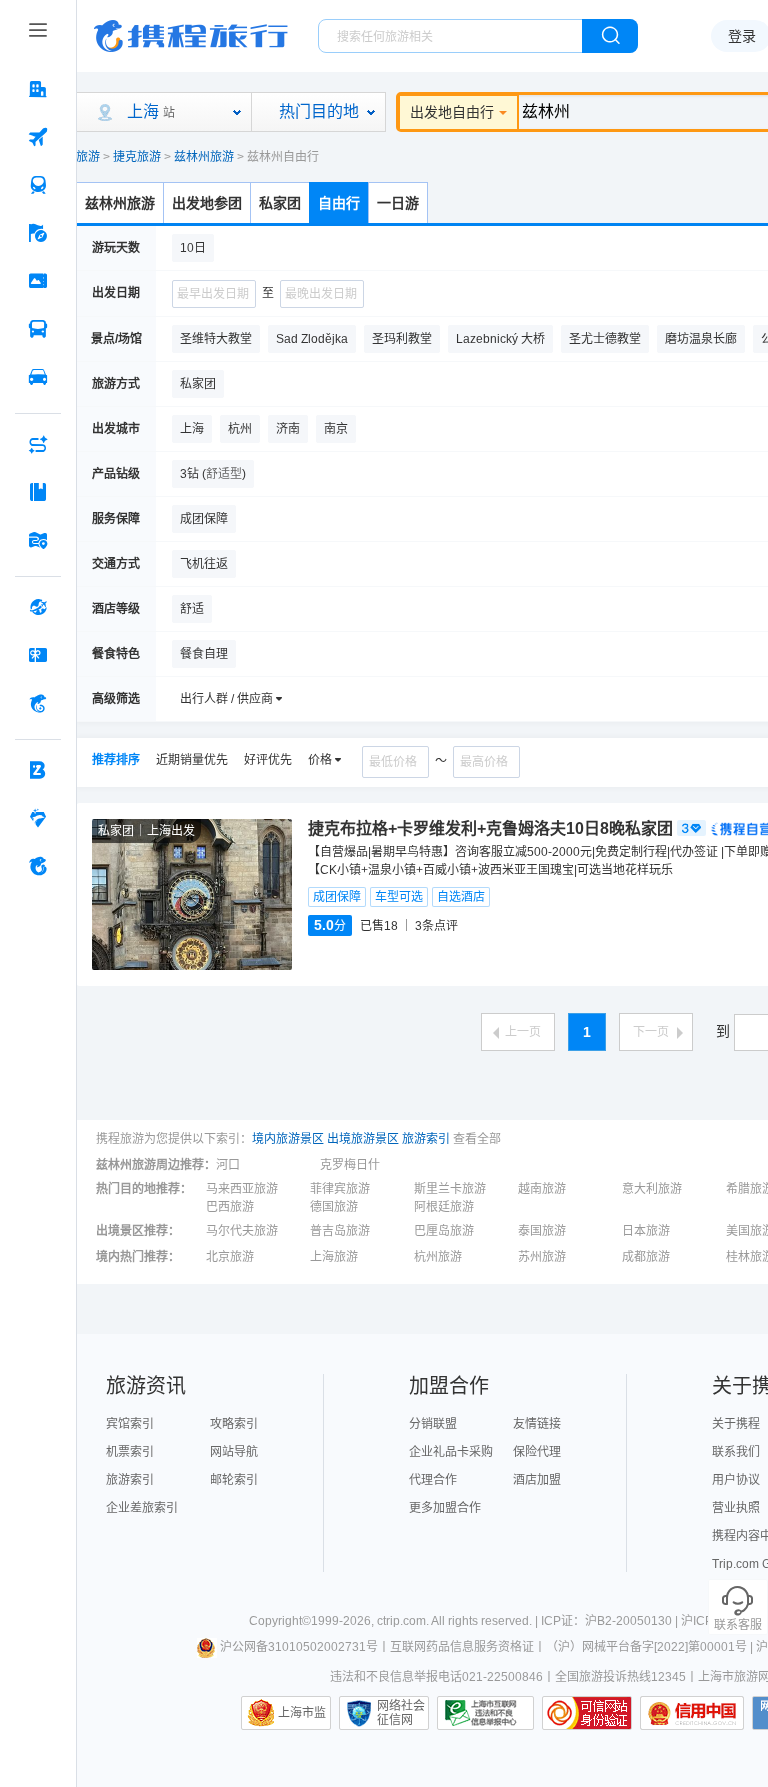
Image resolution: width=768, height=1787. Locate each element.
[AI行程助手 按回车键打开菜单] (38, 444)
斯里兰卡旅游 (450, 1189)
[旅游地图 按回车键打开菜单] (38, 540)
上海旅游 (334, 1257)
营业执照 (736, 1508)
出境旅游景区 (363, 1139)
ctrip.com (401, 1621)
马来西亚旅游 (242, 1189)
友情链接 (537, 1424)
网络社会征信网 (401, 1713)
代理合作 (433, 1480)
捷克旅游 (137, 157)
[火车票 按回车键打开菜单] (38, 185)
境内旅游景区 (288, 1139)
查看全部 (477, 1139)
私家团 (280, 203)
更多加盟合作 (445, 1508)
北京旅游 (230, 1257)
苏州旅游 (542, 1257)
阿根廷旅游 (444, 1207)
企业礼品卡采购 (451, 1452)
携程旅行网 (191, 36)
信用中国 (692, 1713)
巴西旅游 (230, 1207)
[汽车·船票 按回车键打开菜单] (38, 329)
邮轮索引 (234, 1480)
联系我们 (736, 1452)
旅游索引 (426, 1139)
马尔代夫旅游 (242, 1231)
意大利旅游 (652, 1189)
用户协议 (736, 1480)
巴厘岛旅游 (444, 1231)
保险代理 (537, 1452)
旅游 (88, 157)
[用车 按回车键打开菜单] (38, 377)
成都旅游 (646, 1257)
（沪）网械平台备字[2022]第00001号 (646, 1647)
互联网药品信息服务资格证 (462, 1647)
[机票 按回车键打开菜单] (38, 137)
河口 (228, 1165)
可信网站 (587, 1713)
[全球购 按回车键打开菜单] (38, 607)
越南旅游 (542, 1189)
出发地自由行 (452, 112)
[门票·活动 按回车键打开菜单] (38, 281)
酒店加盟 (537, 1480)
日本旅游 (646, 1231)
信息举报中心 (485, 1713)
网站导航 (234, 1452)
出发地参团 (207, 203)
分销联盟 (433, 1424)
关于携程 (736, 1424)
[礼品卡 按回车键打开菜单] (38, 655)
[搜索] (610, 36)
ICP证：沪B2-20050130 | (611, 1621)
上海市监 (302, 1713)
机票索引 (130, 1452)
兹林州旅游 (204, 157)
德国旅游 (334, 1207)
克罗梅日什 (350, 1165)
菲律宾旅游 (340, 1189)
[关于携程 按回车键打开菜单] (38, 866)
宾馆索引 (130, 1424)
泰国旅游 (542, 1231)
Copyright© (280, 1621)
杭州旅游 (438, 1257)
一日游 (398, 203)
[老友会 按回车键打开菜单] (38, 818)
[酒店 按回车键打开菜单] (38, 89)
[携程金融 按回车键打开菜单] (38, 703)
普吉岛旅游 (340, 1231)
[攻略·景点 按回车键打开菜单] (38, 492)
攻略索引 (234, 1424)
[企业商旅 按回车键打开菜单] (38, 770)
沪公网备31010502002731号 (299, 1647)
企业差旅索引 (142, 1508)
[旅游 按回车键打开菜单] (38, 233)
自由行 (339, 203)
